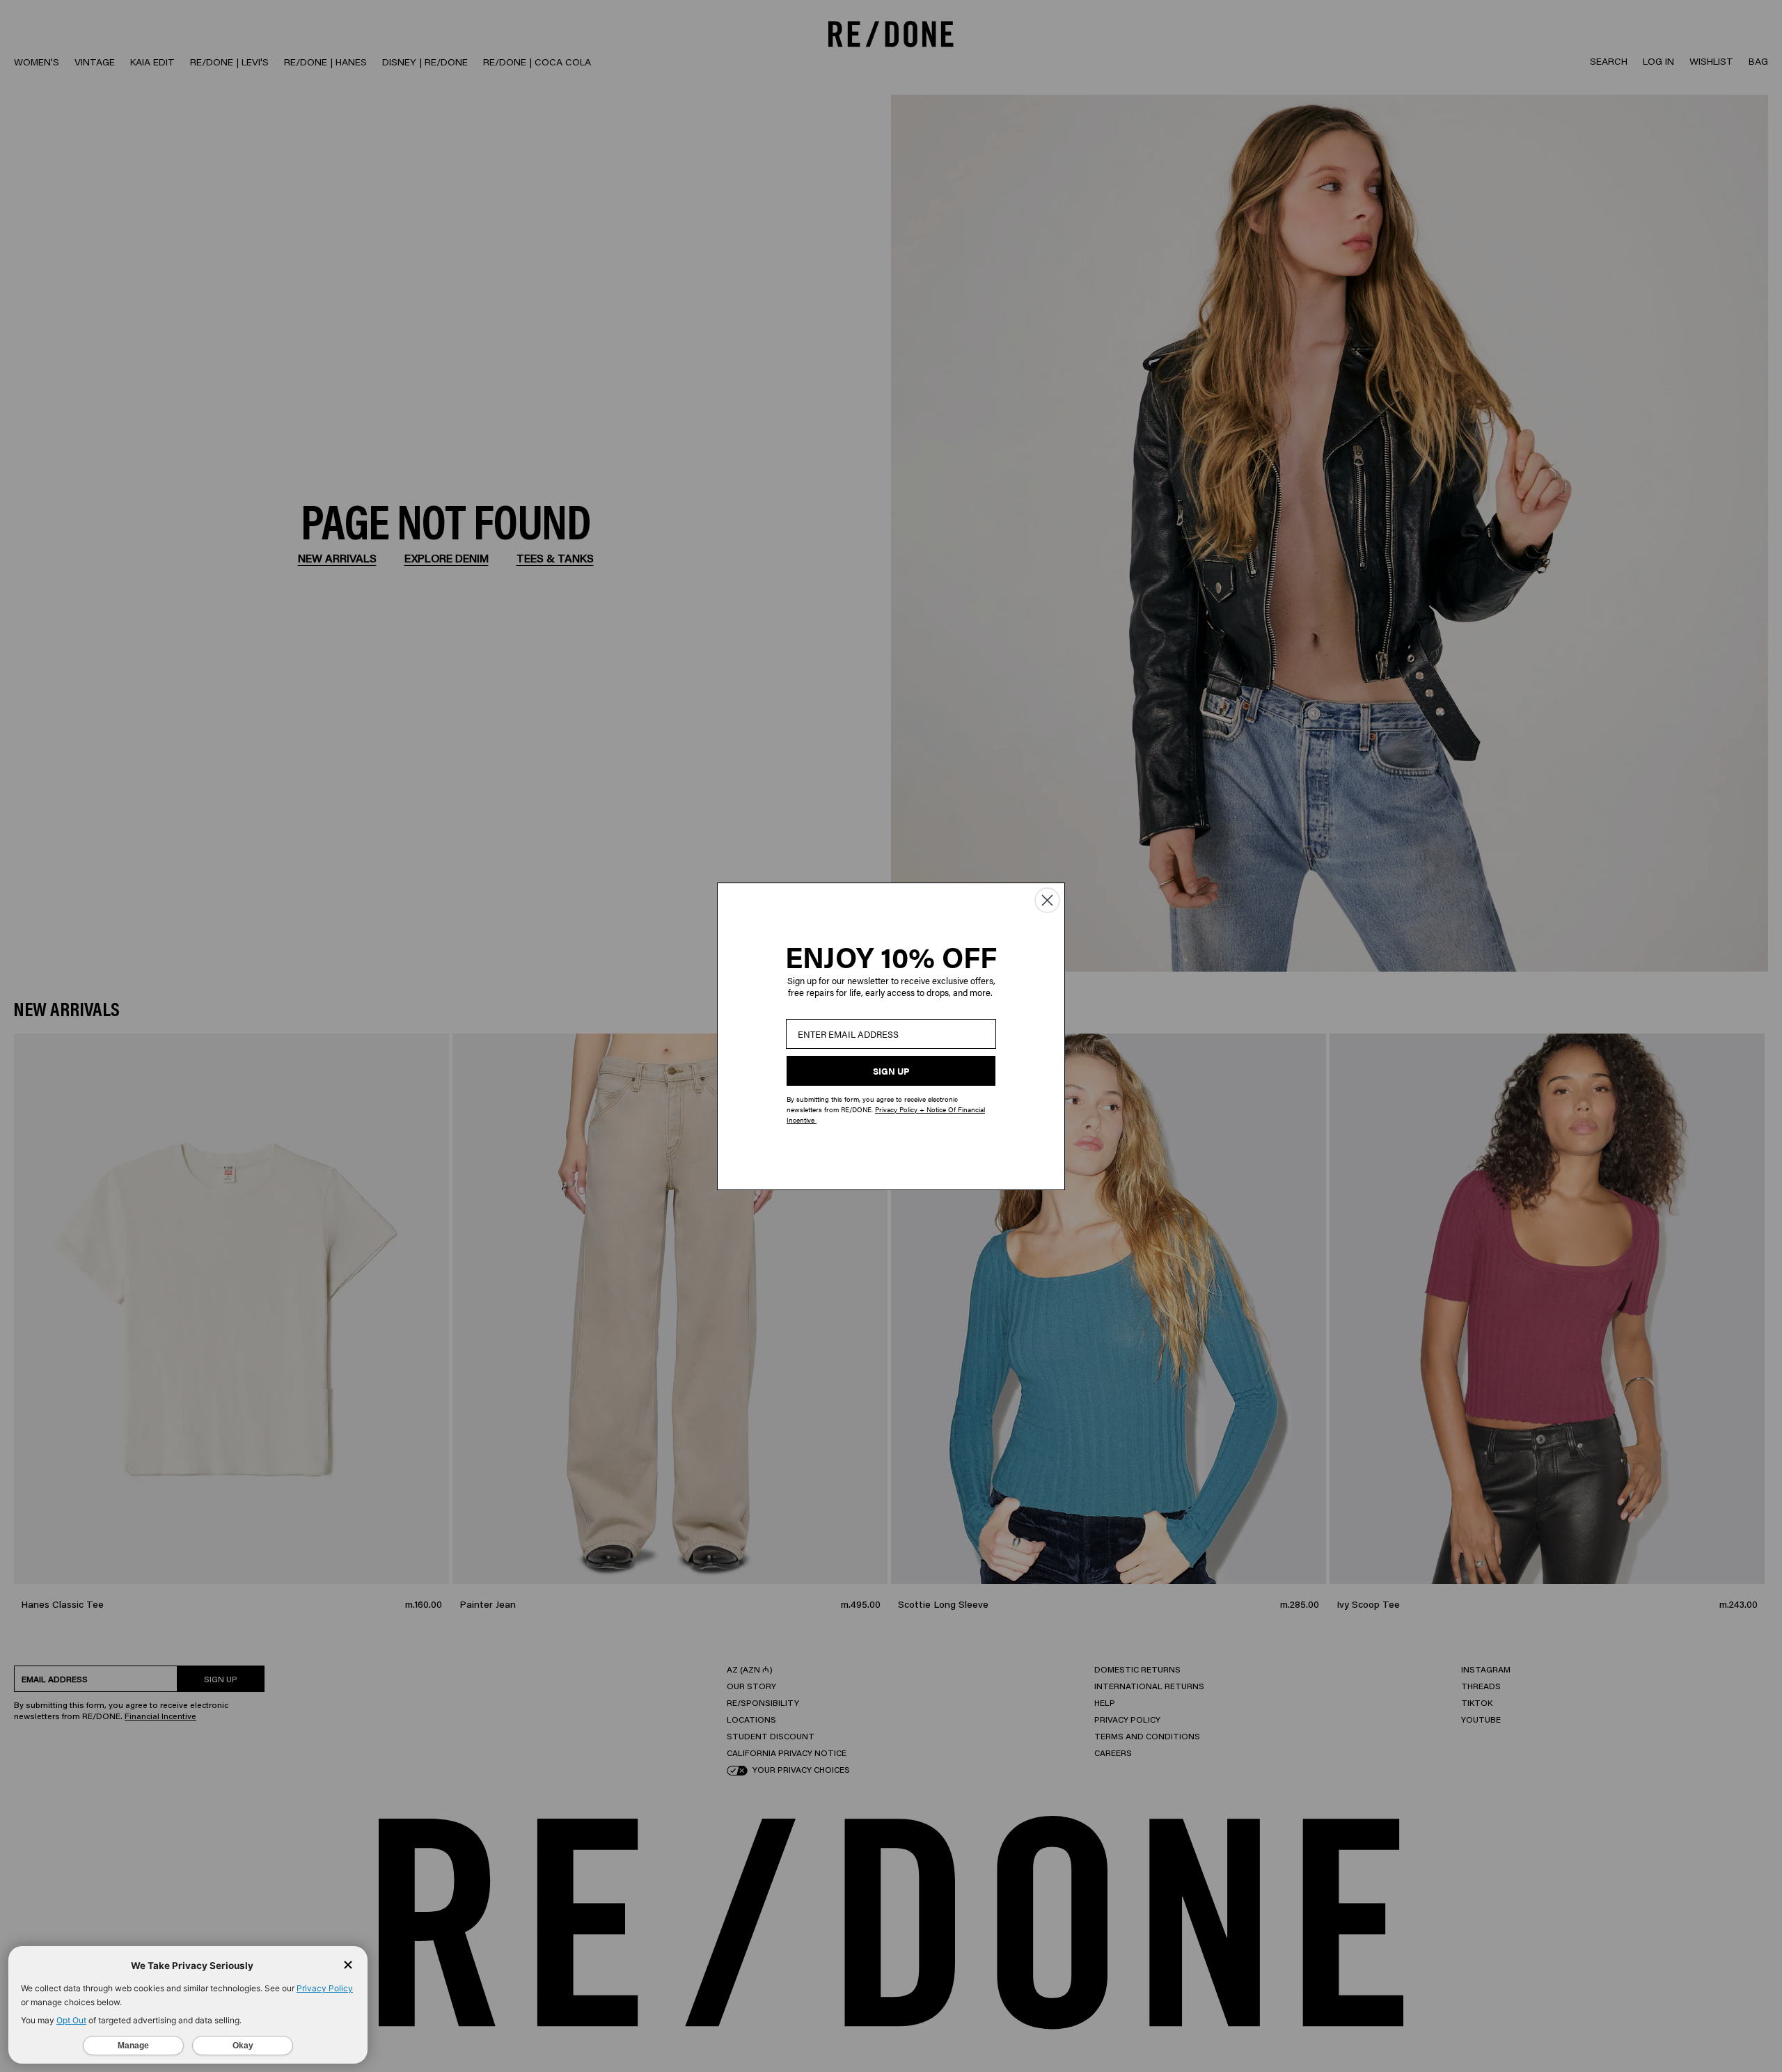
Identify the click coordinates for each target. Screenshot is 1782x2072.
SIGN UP (891, 1071)
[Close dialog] (1047, 900)
